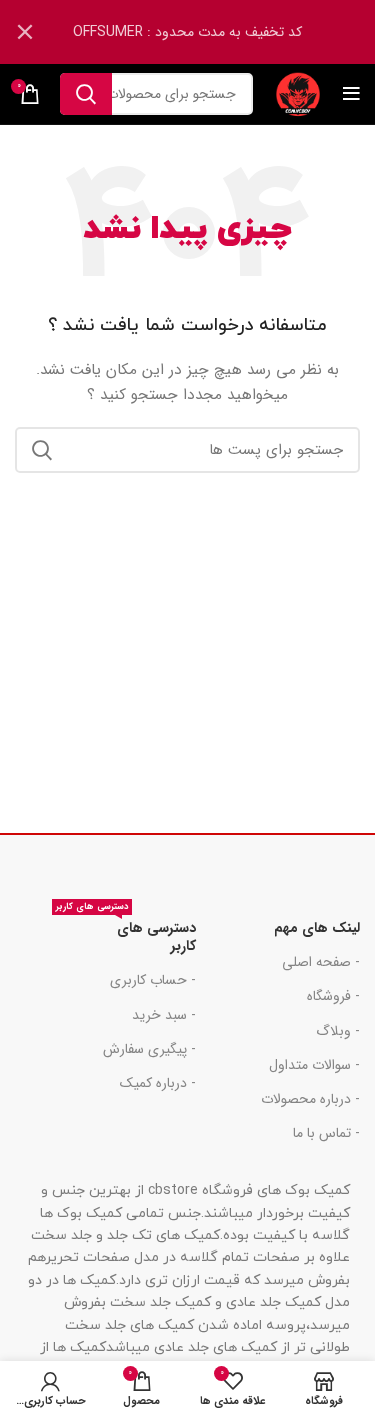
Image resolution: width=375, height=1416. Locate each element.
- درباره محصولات (310, 1099)
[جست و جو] (86, 94)
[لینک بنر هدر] (217, 32)
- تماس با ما (326, 1133)
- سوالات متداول (314, 1065)
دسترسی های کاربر (126, 934)
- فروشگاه (333, 996)
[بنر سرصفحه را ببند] (25, 32)
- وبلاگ (338, 1031)
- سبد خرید (164, 1015)
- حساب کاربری (153, 980)
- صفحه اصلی (321, 962)
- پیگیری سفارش (149, 1049)
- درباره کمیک (158, 1083)
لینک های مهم (317, 928)
